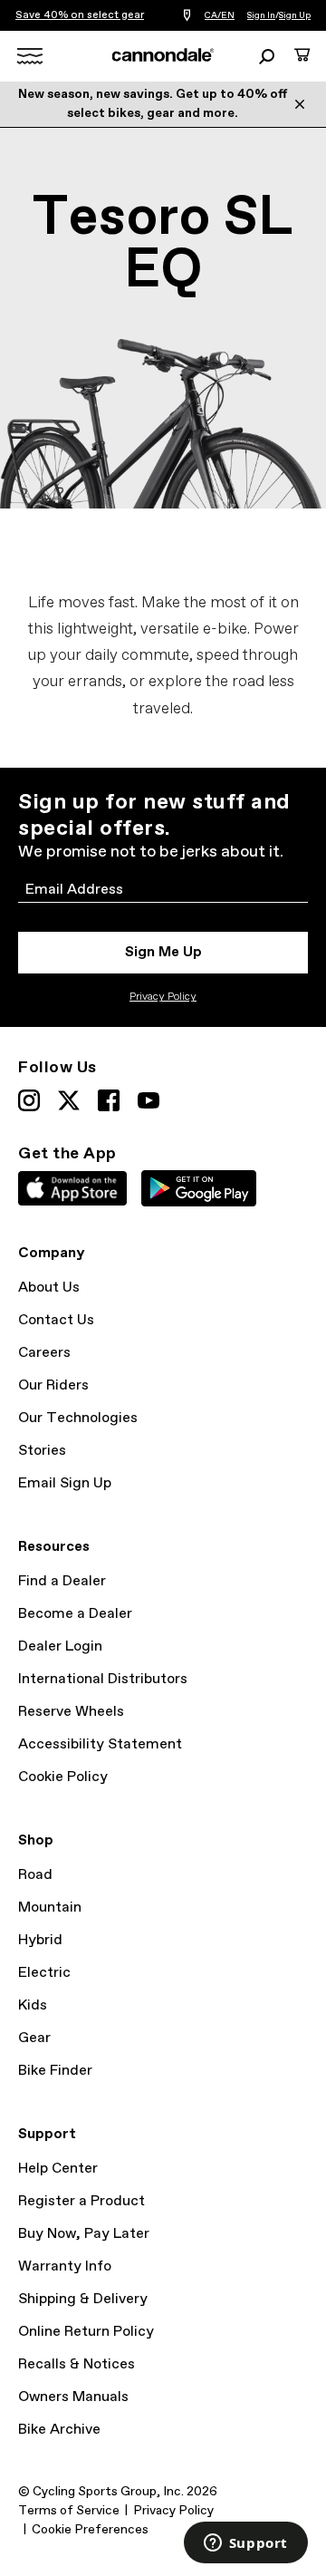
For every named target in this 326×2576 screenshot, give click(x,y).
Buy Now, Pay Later (84, 2234)
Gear (34, 2038)
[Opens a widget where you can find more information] (245, 2544)
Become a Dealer (75, 1614)
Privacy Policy (163, 997)
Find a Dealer (62, 1581)
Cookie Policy (63, 1777)
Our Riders (53, 1385)
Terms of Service (69, 2511)
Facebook (109, 1100)
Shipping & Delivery (83, 2299)
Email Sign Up (65, 1483)
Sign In (261, 15)
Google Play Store (199, 1188)
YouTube (149, 1100)
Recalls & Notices (77, 2364)
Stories (42, 1451)
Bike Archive (59, 2430)
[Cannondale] (163, 55)
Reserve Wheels (71, 1712)
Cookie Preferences (90, 2530)
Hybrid (40, 1940)
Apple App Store (72, 1188)
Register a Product (81, 2201)
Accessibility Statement (100, 1744)
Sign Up (295, 15)
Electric (44, 1973)
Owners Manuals (73, 2397)
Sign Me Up (163, 952)
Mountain (50, 1908)
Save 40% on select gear (80, 15)
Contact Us (56, 1320)
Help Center (58, 2169)
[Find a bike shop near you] (187, 16)
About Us (49, 1288)
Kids (33, 2005)
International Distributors (103, 1679)
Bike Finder (55, 2071)
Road (35, 1875)
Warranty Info (65, 2266)
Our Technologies (78, 1418)
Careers (44, 1353)
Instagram (29, 1100)
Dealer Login (60, 1646)
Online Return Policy (86, 2332)
